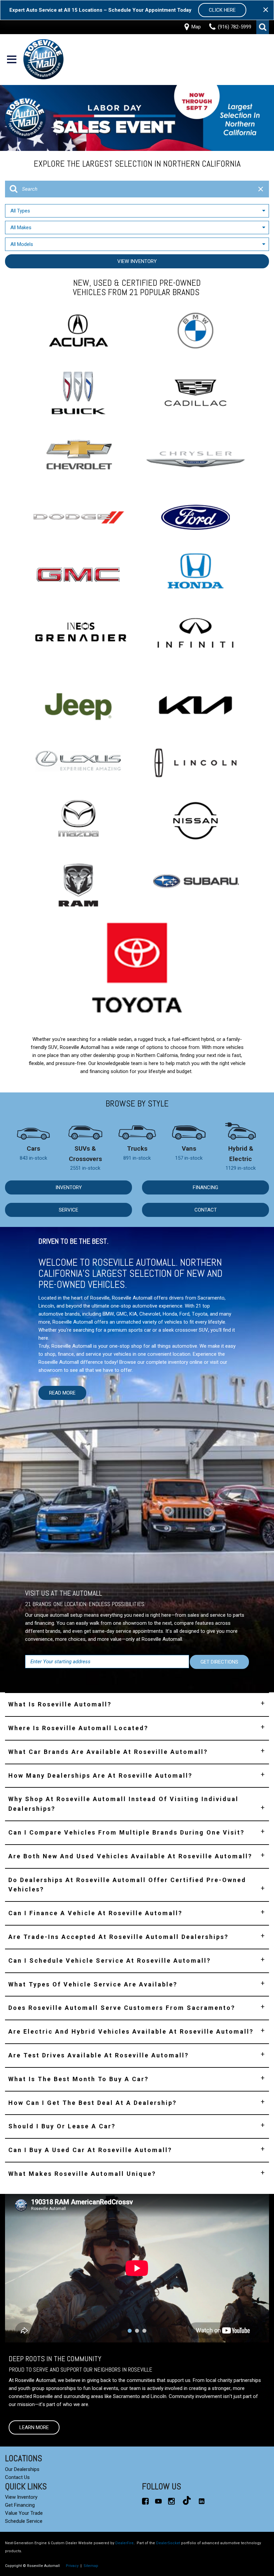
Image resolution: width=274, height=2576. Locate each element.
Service (68, 1210)
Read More (62, 1393)
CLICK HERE (222, 10)
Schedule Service (24, 2521)
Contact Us (17, 2477)
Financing (205, 1187)
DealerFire (124, 2543)
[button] (263, 27)
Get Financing (20, 2505)
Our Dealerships (22, 2469)
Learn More (34, 2427)
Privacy (72, 2566)
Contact (206, 1210)
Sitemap (91, 2566)
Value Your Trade (24, 2513)
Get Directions (219, 1662)
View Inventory (137, 261)
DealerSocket (168, 2543)
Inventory (69, 1187)
